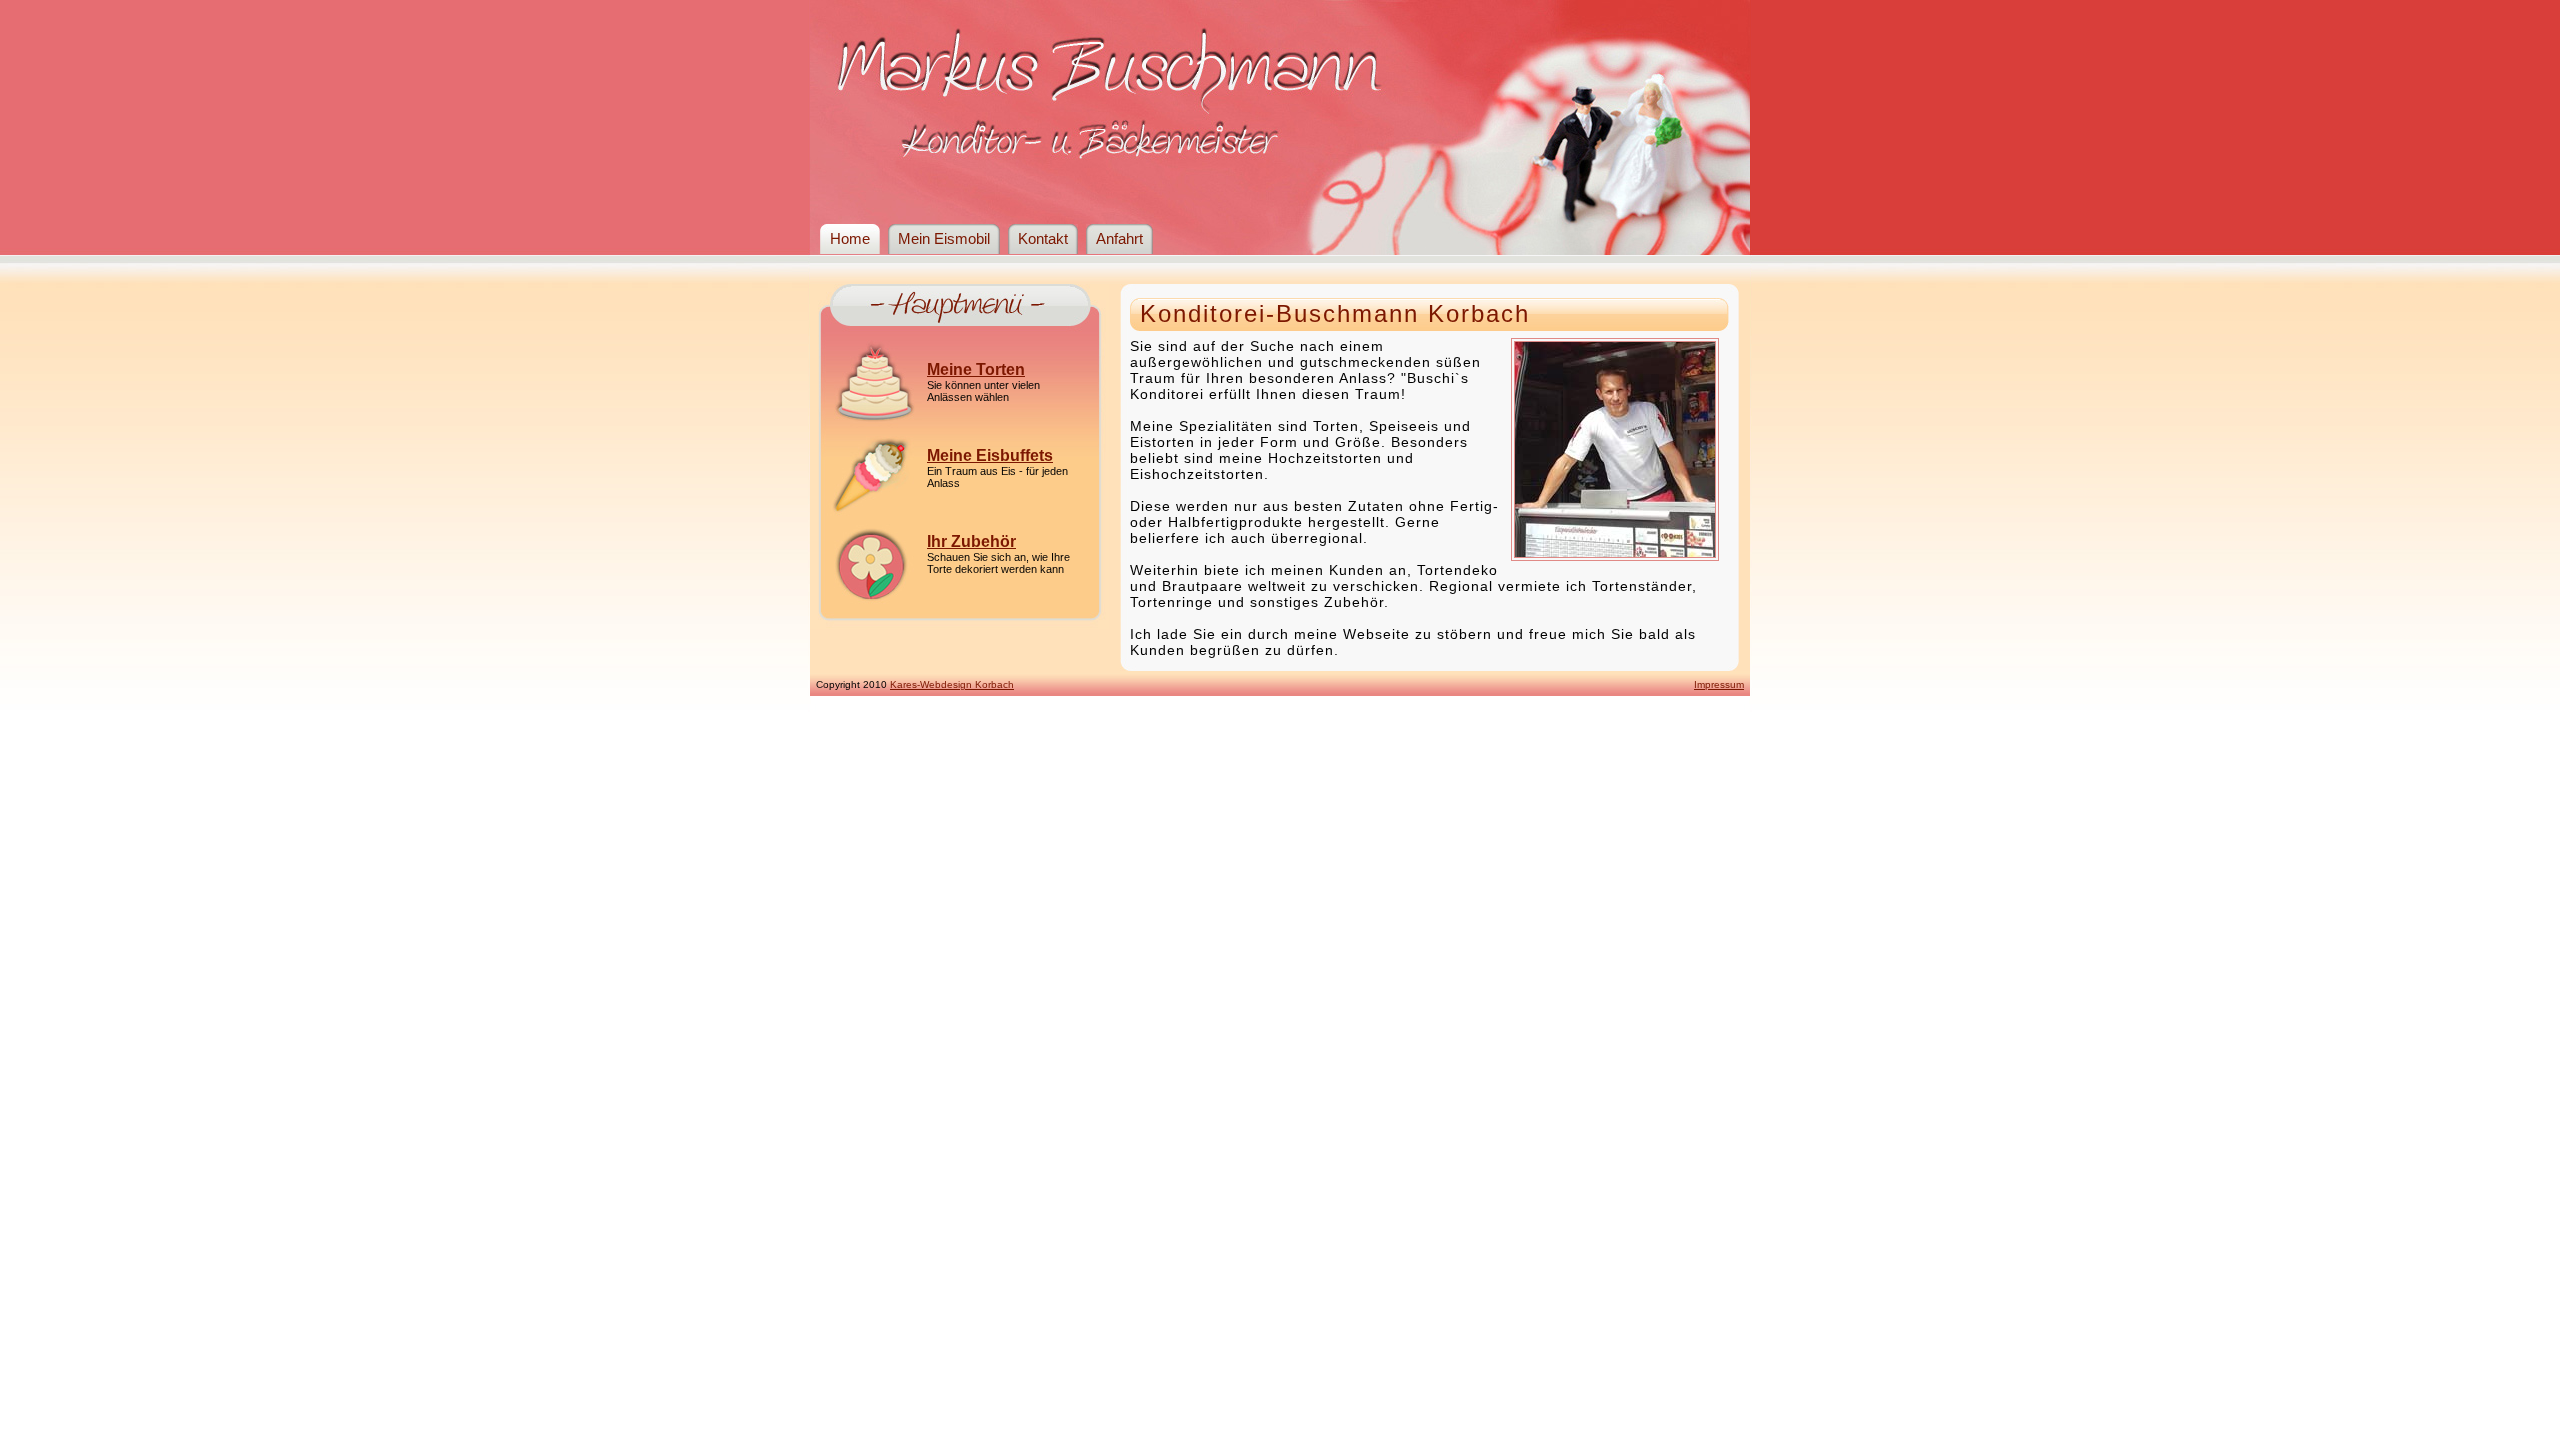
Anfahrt (1119, 239)
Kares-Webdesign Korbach (952, 684)
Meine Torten (976, 369)
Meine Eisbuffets (990, 455)
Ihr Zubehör (971, 541)
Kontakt (1043, 239)
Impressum (1719, 684)
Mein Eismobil (944, 239)
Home (850, 239)
